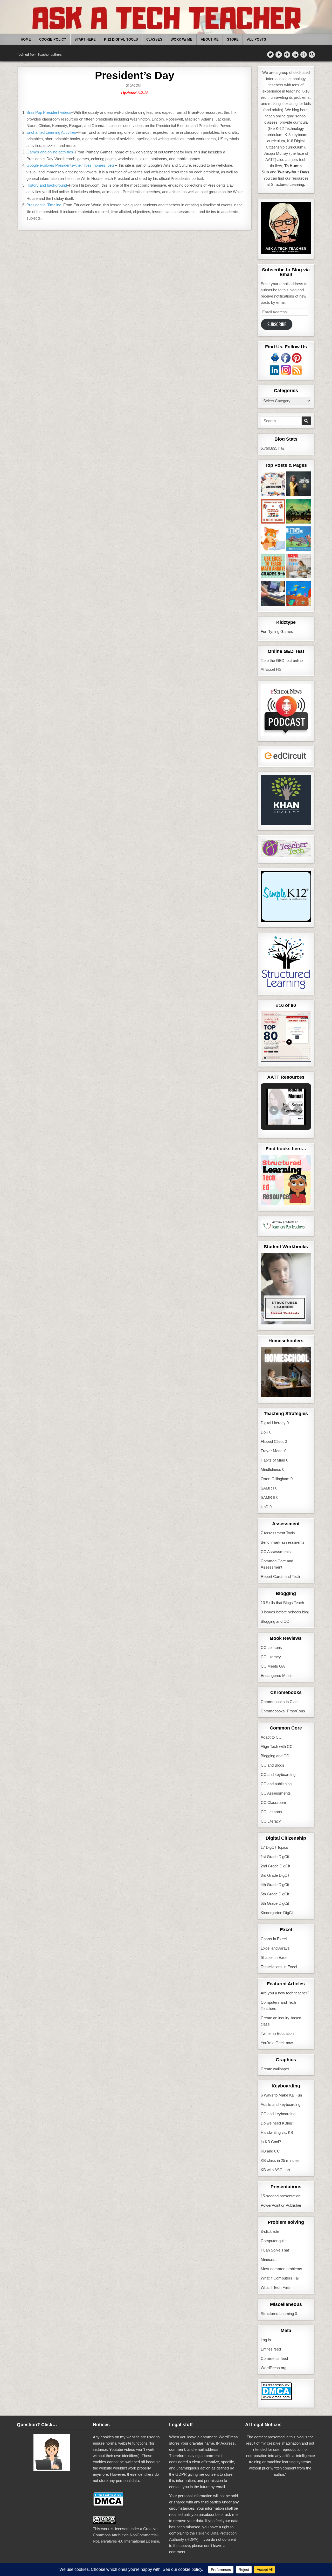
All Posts (257, 40)
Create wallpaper (275, 2069)
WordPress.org (274, 2368)
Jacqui (135, 86)
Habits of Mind (273, 1460)
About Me (210, 40)
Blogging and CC (275, 1621)
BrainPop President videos (49, 112)
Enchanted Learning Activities (51, 132)
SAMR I (267, 1488)
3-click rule (270, 2231)
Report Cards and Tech (280, 1576)
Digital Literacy (273, 1423)
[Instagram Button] (304, 55)
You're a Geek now (277, 2043)
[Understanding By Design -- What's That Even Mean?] (273, 594)
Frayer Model (272, 1451)
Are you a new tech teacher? (285, 1993)
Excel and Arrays (275, 1948)
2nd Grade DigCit (275, 1866)
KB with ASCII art (275, 2170)
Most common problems (281, 2269)
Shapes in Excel (274, 1957)
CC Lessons (271, 1647)
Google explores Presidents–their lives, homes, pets (71, 165)
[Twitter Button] (270, 55)
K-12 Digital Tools (121, 40)
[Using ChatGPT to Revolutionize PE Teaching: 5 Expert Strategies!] (273, 512)
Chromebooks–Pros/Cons (283, 1711)
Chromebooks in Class (280, 1702)
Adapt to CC (271, 1737)
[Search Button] (312, 55)
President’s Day (135, 75)
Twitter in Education (277, 2033)
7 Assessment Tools (278, 1533)
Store (233, 40)
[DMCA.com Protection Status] (276, 2399)
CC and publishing (276, 1784)
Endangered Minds (277, 1675)
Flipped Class (272, 1441)
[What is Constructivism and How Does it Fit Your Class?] (273, 485)
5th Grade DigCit (275, 1894)
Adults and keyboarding (281, 2104)
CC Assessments (276, 1552)
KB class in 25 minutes (280, 2160)
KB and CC (270, 2151)
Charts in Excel (274, 1939)
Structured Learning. (288, 184)
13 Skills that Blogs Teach (282, 1603)
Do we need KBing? (277, 2123)
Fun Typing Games (277, 631)
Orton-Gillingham (275, 1479)
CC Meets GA (273, 1666)
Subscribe (277, 324)
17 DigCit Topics (274, 1847)
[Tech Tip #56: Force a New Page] (299, 567)
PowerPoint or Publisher (281, 2205)
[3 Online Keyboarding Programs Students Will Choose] (273, 540)
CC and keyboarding (278, 1774)
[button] (274, 1110)
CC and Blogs (272, 1765)
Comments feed (274, 2358)
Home (26, 40)
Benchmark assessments (283, 1542)
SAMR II (268, 1497)
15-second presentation (281, 2196)
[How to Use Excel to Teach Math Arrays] (273, 567)
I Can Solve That (275, 2250)
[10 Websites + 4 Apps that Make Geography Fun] (299, 512)
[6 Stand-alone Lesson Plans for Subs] (299, 485)
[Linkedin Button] (295, 55)
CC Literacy (271, 1657)
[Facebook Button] (279, 55)
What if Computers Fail (280, 2278)
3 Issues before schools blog (285, 1612)
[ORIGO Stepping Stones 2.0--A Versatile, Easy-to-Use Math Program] (299, 540)
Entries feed (271, 2349)
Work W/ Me (182, 40)
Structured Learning (277, 2314)
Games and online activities (50, 152)
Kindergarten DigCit (277, 1913)
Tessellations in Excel (279, 1967)
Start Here (85, 40)
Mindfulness (271, 1469)
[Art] (299, 594)
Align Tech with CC (277, 1746)
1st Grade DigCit (275, 1857)
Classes (154, 40)
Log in (266, 2340)
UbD (265, 1507)
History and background (47, 185)
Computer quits (274, 2241)
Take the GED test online (282, 661)
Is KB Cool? (271, 2142)
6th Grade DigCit (275, 1903)
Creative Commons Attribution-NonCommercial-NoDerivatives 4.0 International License (126, 2535)
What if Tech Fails (276, 2287)
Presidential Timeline (44, 205)
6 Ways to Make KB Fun (281, 2095)
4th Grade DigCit (275, 1885)
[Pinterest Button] (287, 55)
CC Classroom (273, 1802)
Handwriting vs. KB (277, 2132)
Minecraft (269, 2259)
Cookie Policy (53, 40)
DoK (264, 1432)
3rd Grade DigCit (275, 1875)
